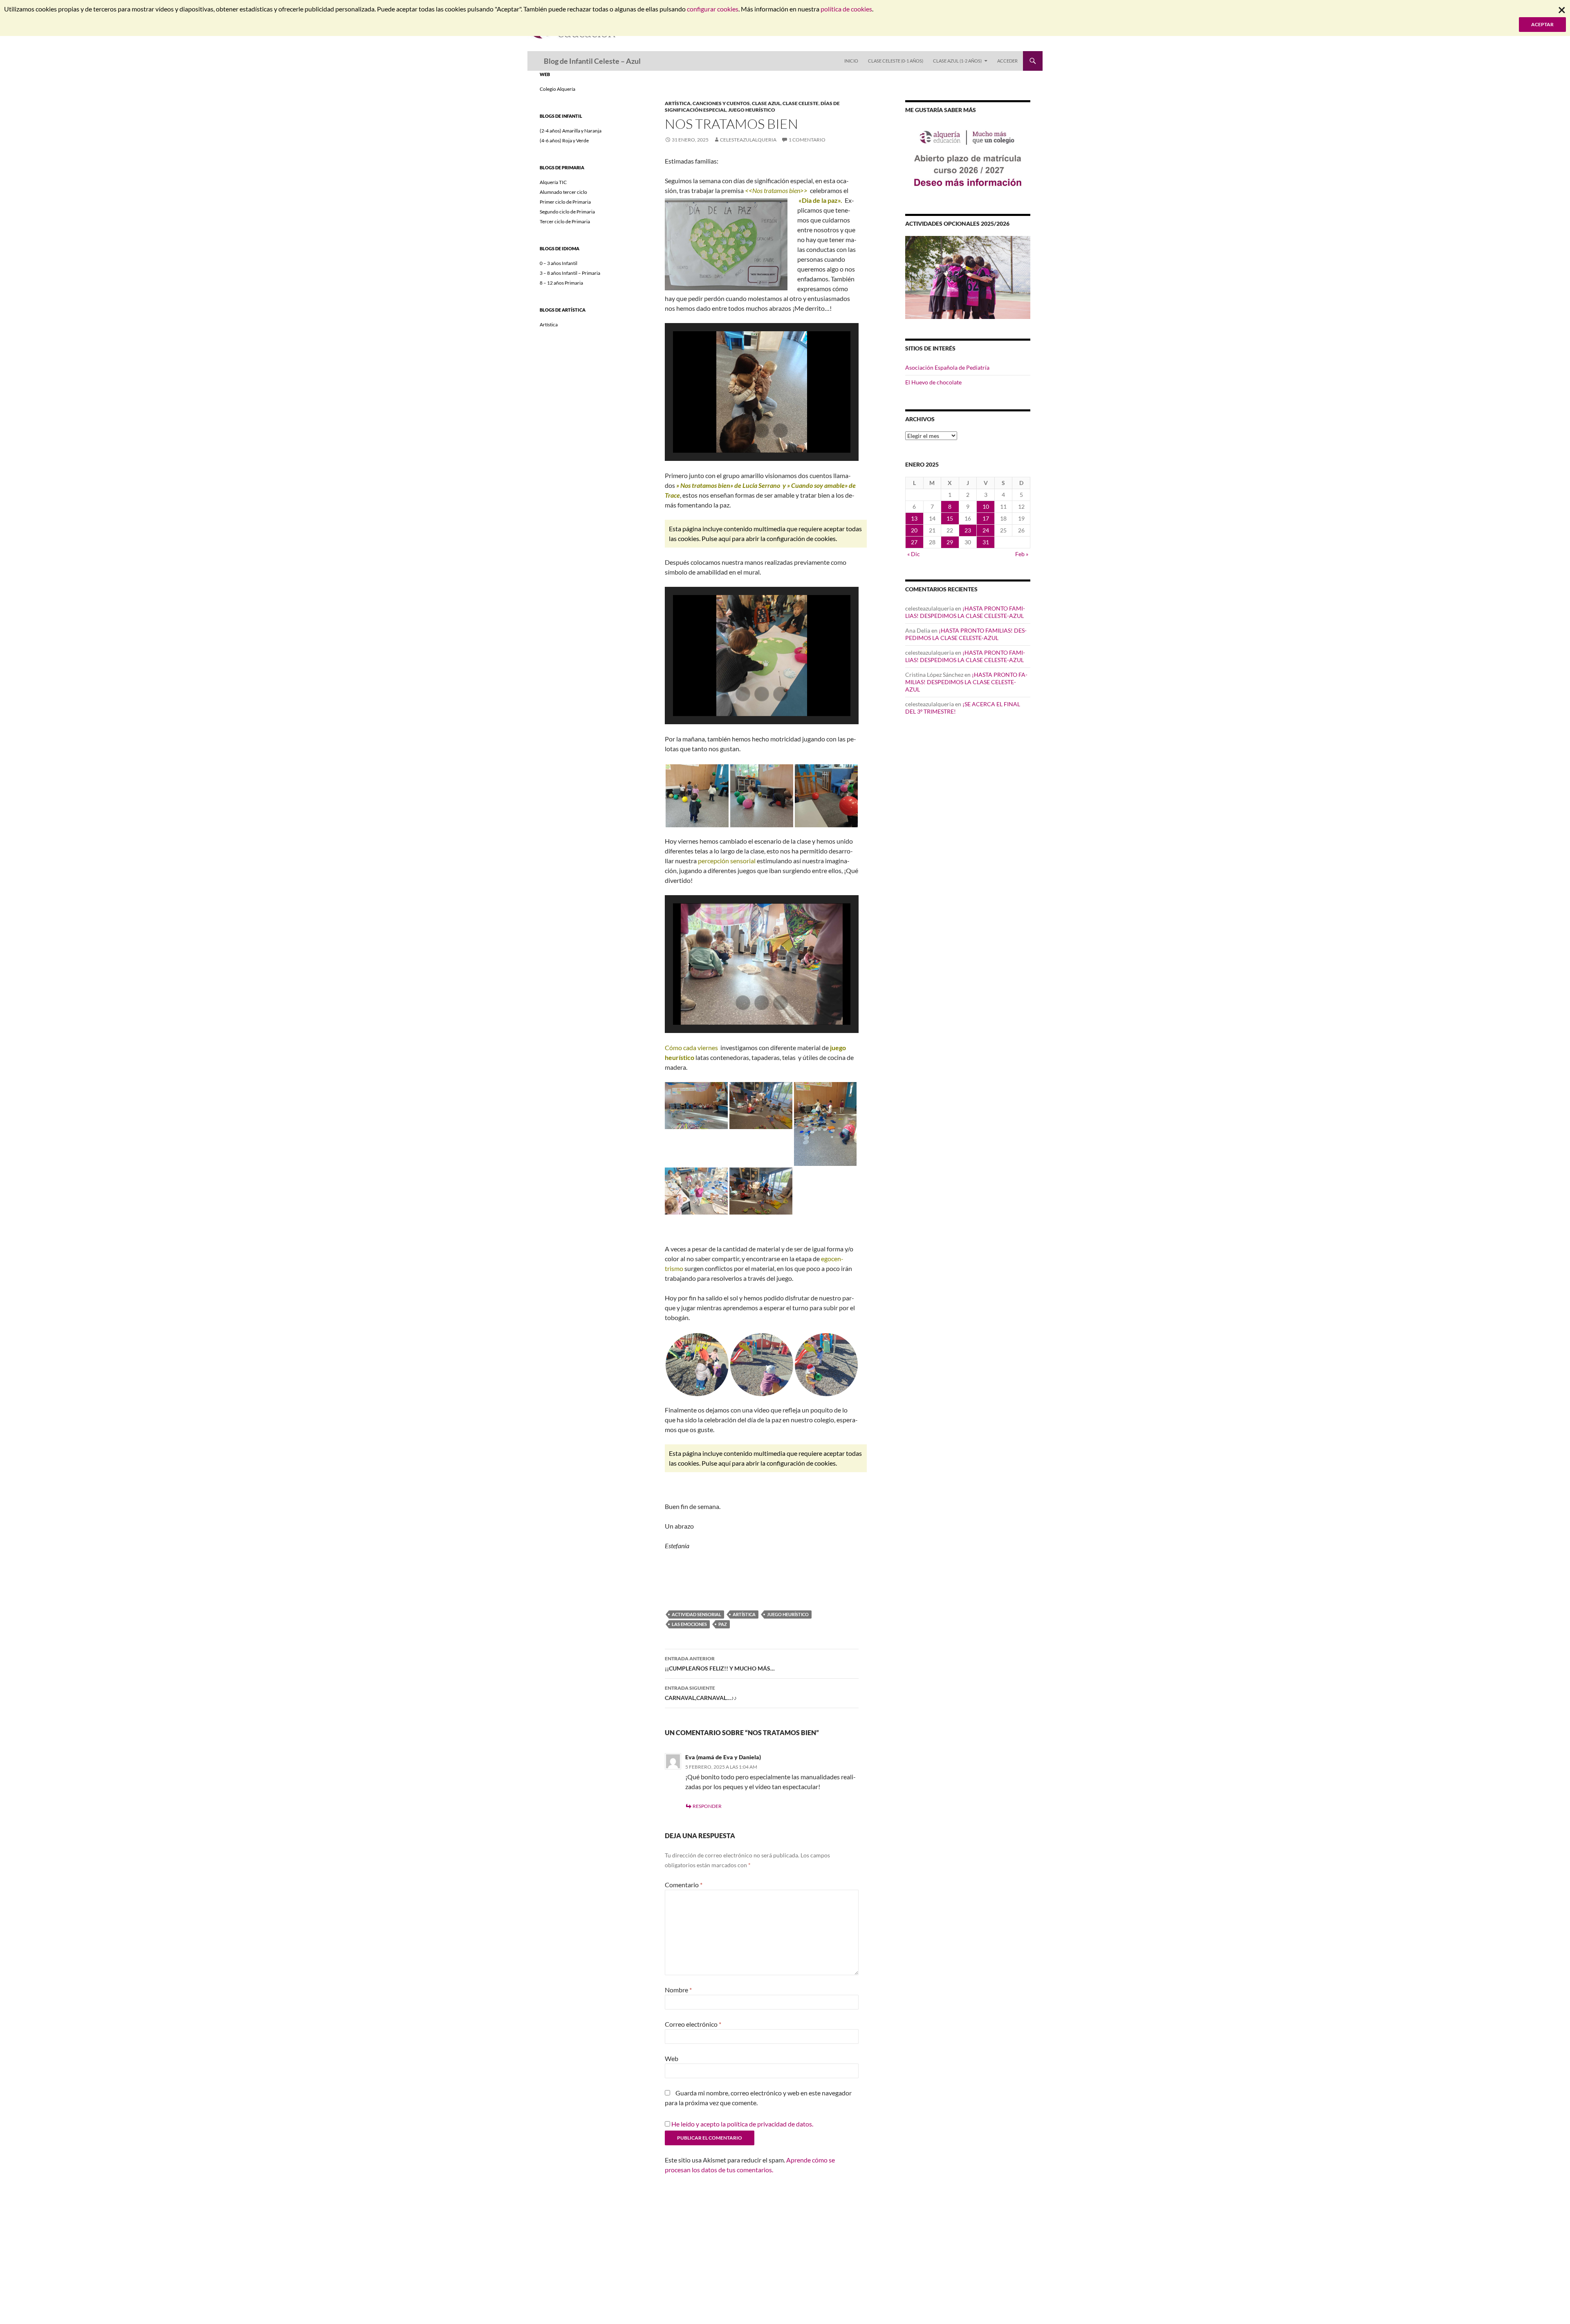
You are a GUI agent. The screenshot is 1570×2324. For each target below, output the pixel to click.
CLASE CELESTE (801, 103)
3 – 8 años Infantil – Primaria (570, 273)
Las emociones (689, 1624)
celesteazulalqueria (748, 140)
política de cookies (846, 9)
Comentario (684, 1885)
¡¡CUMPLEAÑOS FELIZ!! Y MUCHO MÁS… (720, 1664)
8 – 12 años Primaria (561, 283)
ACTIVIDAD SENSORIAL (696, 1614)
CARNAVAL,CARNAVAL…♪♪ (701, 1693)
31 (986, 542)
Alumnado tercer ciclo (563, 192)
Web (672, 2058)
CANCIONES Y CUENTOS (721, 103)
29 (950, 542)
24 (986, 530)
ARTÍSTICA (678, 103)
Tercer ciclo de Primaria (565, 221)
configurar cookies (713, 9)
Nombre (678, 1990)
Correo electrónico (693, 2024)
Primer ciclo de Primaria (565, 202)
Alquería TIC (553, 182)
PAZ (723, 1624)
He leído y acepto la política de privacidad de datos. (742, 2124)
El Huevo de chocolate (933, 382)
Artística (549, 324)
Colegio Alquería (557, 89)
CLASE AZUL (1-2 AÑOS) (957, 61)
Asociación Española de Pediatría (947, 367)
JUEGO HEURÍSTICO (752, 110)
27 (914, 542)
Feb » (1022, 554)
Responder (707, 1806)
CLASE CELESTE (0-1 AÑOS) (896, 61)
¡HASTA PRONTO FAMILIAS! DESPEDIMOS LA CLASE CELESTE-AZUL (965, 612)
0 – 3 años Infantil (558, 263)
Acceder (1007, 61)
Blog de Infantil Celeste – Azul (592, 61)
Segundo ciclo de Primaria (567, 212)
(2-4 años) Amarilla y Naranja (571, 131)
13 (914, 518)
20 (914, 530)
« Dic (914, 554)
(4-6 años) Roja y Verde (564, 140)
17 (986, 518)
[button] (743, 431)
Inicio (851, 61)
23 (968, 530)
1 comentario (807, 140)
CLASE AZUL (766, 103)
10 (986, 506)
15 (950, 518)
